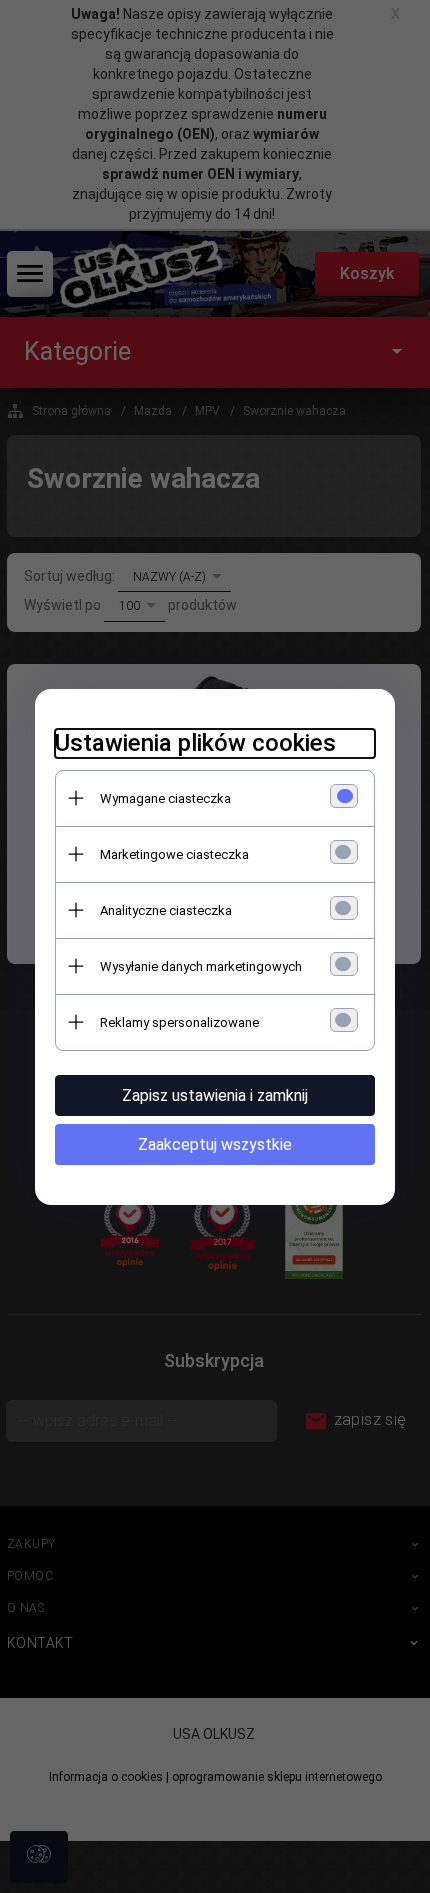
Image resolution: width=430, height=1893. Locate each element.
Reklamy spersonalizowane (179, 1022)
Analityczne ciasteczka (166, 910)
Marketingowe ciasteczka (174, 854)
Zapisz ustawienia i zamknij (215, 1095)
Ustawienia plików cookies (195, 743)
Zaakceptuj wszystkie (215, 1144)
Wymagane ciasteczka (165, 798)
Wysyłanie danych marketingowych (201, 966)
